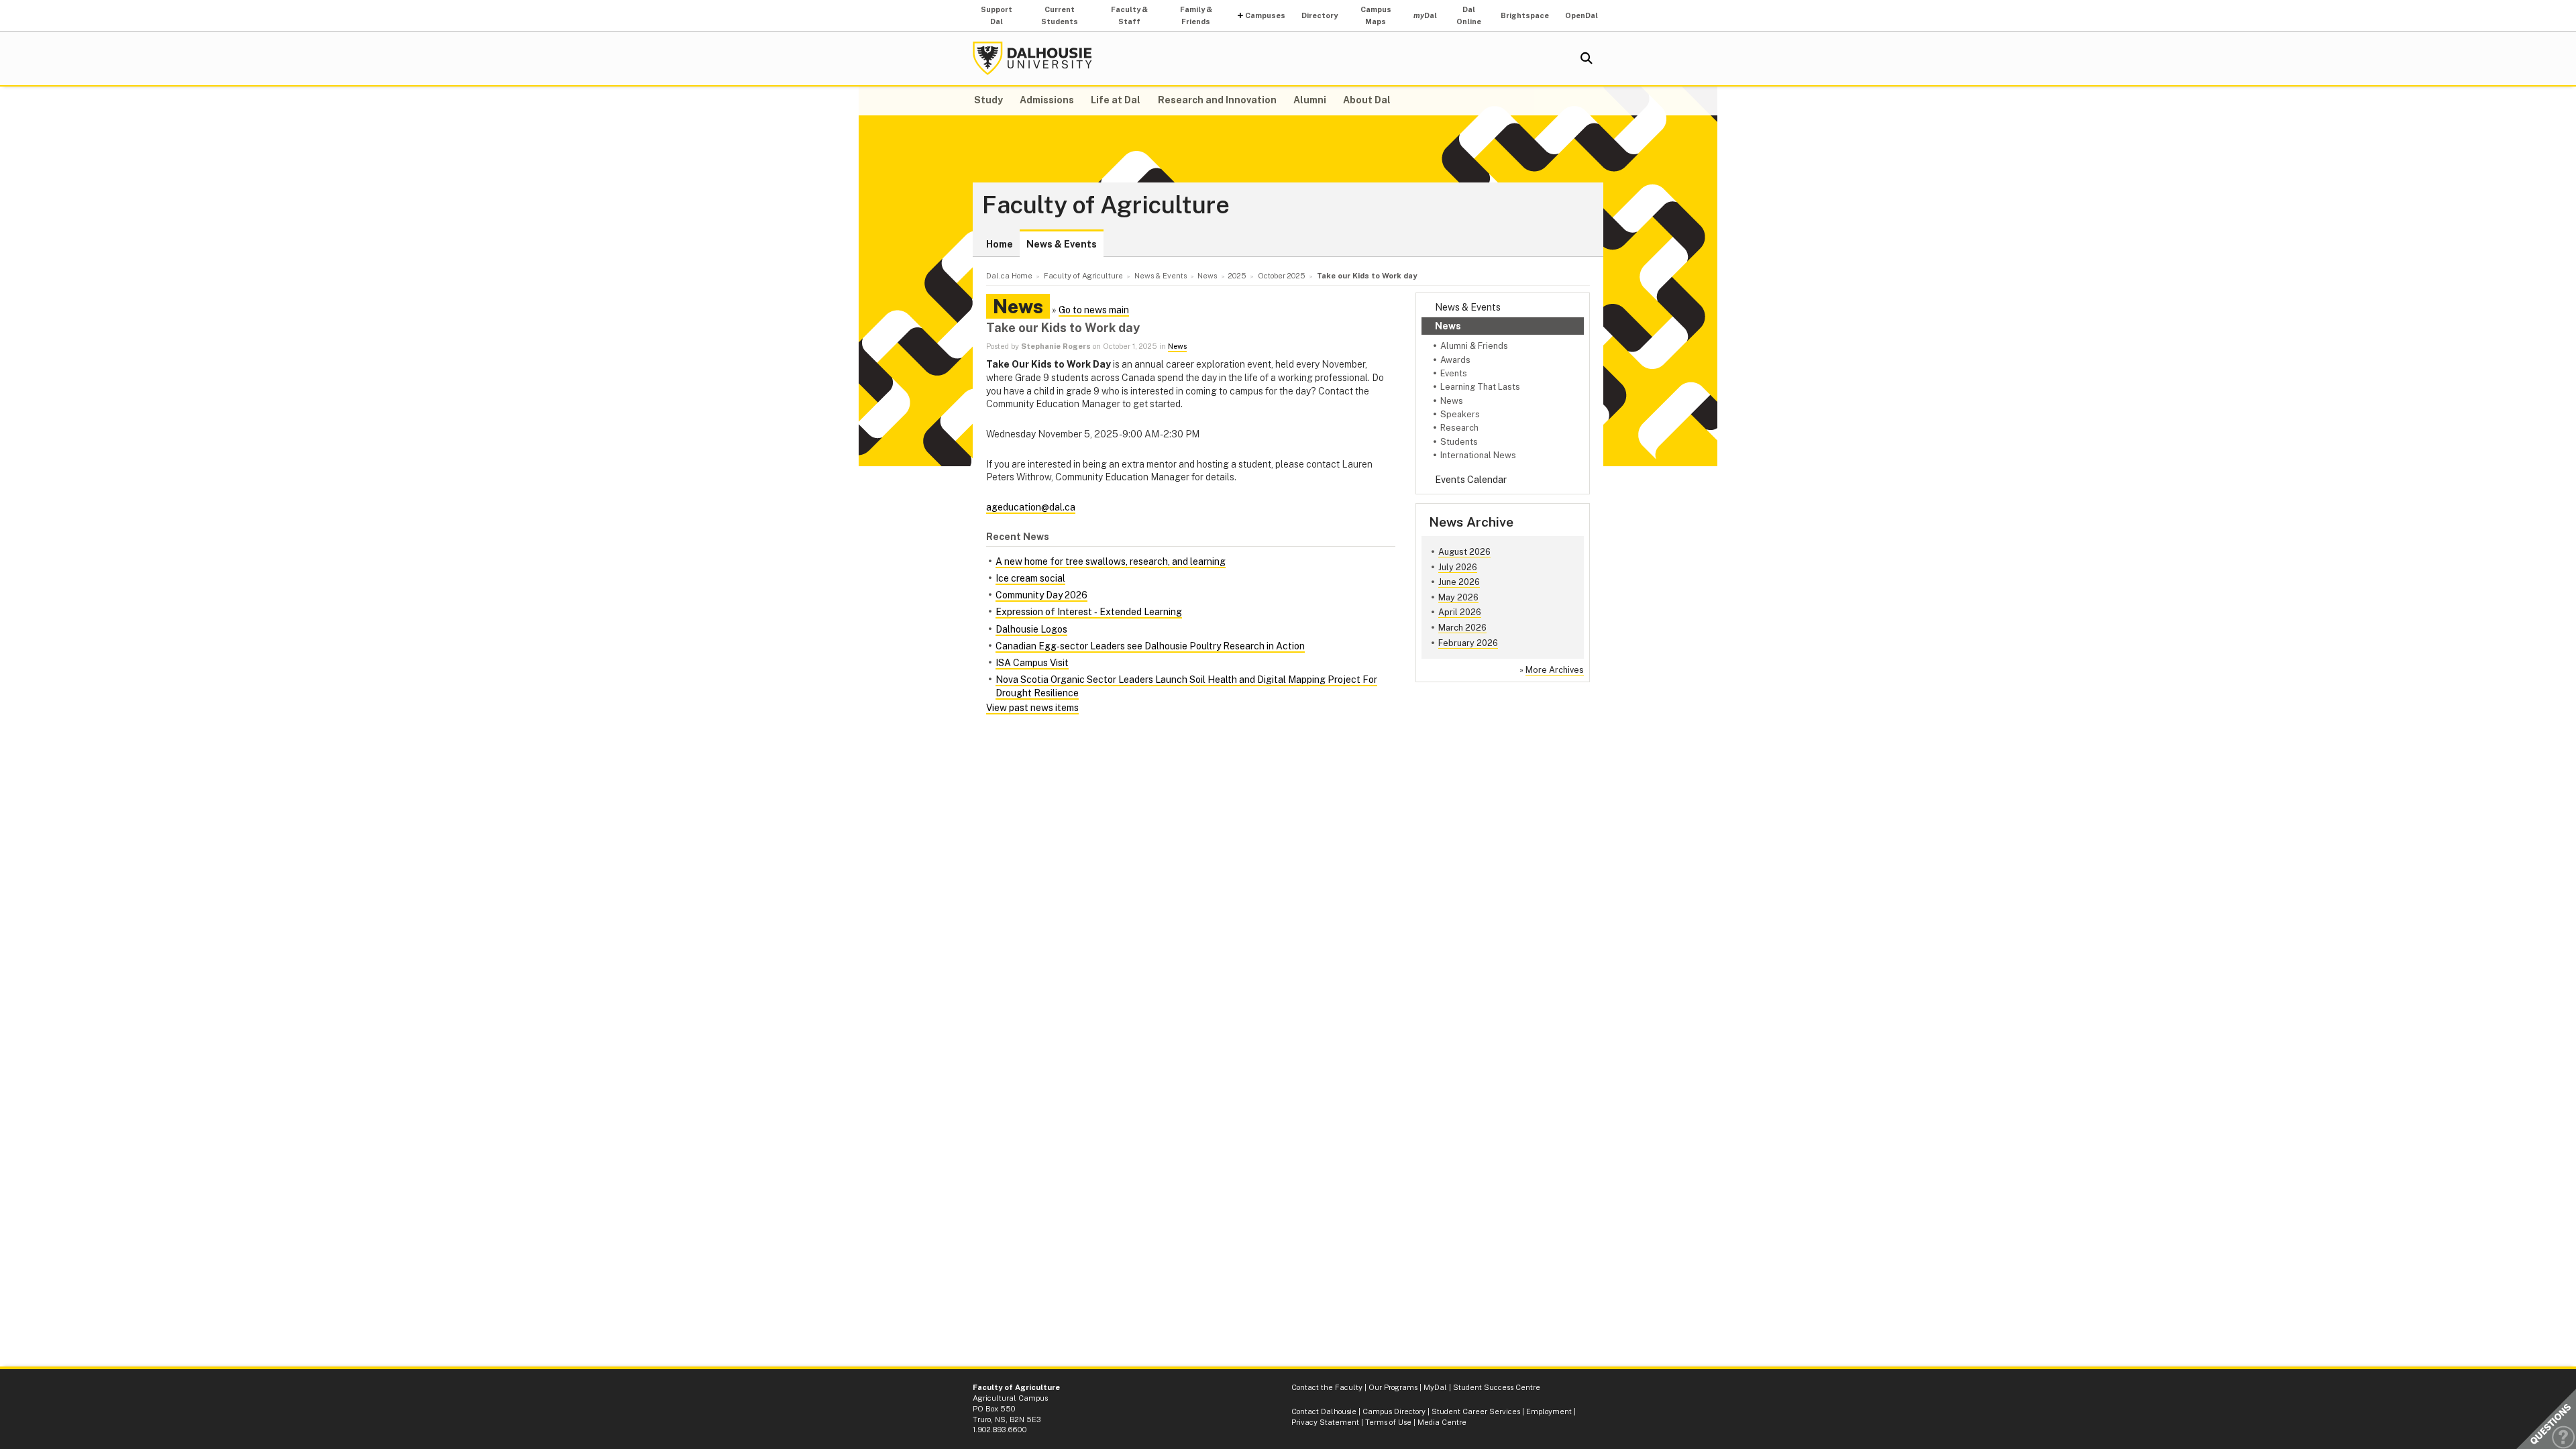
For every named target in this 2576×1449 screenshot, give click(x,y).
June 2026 (1459, 582)
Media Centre (1442, 1422)
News (1448, 326)
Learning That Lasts (1480, 387)
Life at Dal (1116, 100)
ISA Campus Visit (1032, 663)
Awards (1455, 360)
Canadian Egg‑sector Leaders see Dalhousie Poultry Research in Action (1150, 646)
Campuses (1265, 15)
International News (1478, 455)
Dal (1425, 15)
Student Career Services (1476, 1411)
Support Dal (997, 15)
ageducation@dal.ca (1031, 507)
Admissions (1047, 100)
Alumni (1310, 100)
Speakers (1460, 414)
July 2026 (1458, 567)
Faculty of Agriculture (1106, 205)
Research (1459, 428)
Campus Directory (1394, 1411)
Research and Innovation (1217, 100)
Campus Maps (1376, 15)
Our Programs (1393, 1387)
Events (1454, 373)
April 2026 (1460, 612)
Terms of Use (1388, 1422)
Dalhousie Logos (1031, 629)
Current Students (1060, 15)
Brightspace (1525, 15)
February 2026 (1468, 643)
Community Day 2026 (1041, 595)
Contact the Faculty (1327, 1387)
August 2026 (1464, 552)
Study (988, 100)
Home (1000, 244)
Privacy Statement (1325, 1422)
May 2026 (1458, 597)
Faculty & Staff (1129, 15)
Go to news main (1094, 310)
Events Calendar (1471, 480)
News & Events (1062, 244)
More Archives (1555, 670)
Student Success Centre (1497, 1387)
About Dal (1367, 100)
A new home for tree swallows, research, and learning (1111, 561)
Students (1459, 442)
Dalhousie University (1032, 58)
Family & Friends (1196, 15)
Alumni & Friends (1474, 346)
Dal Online (1469, 15)
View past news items (1032, 708)
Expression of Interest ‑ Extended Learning (1089, 612)
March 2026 (1462, 628)
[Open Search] (1587, 58)
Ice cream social (1030, 578)
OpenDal (1581, 15)
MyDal (1435, 1387)
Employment (1549, 1411)
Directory (1320, 15)
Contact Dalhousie (1324, 1411)
